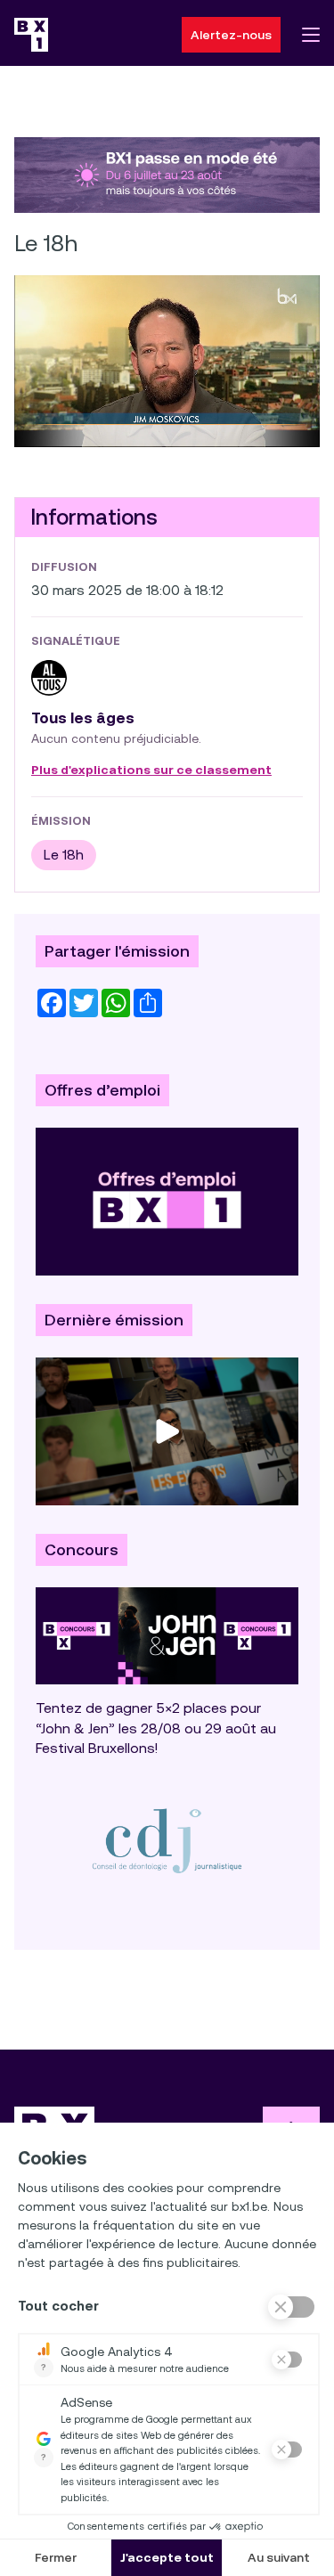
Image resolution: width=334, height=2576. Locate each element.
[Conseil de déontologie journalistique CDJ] (167, 1840)
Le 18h (64, 855)
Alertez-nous (231, 35)
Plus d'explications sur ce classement (151, 770)
